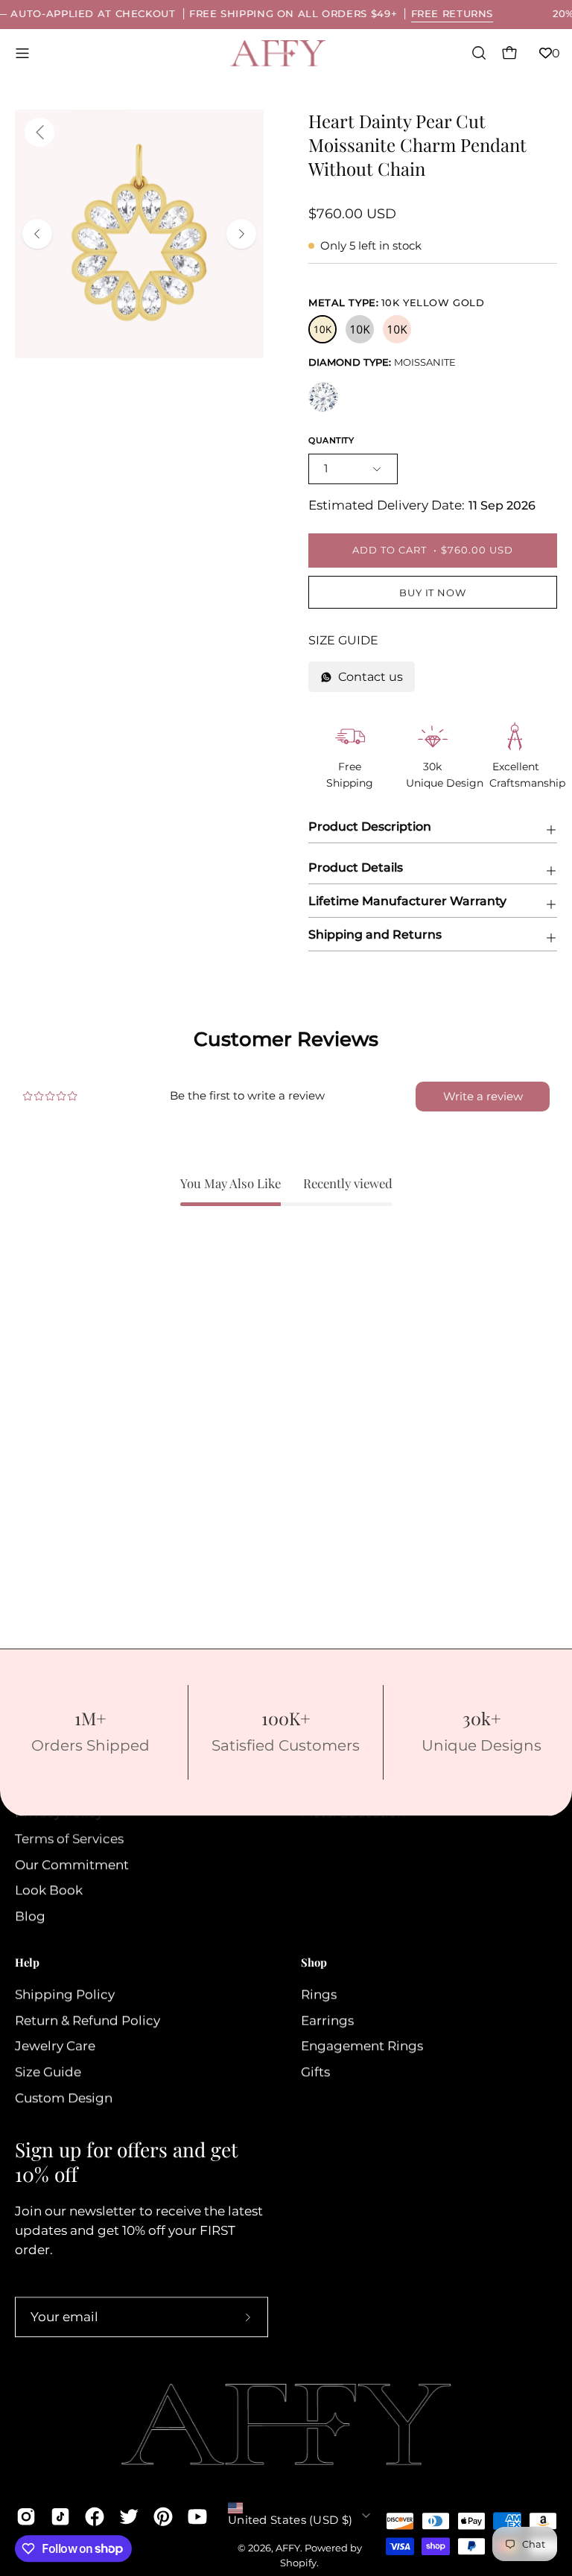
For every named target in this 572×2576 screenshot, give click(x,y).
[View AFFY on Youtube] (197, 2516)
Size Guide (48, 2072)
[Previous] (37, 234)
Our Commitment (72, 1865)
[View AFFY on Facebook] (95, 2516)
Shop (314, 1963)
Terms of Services (69, 1839)
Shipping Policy (65, 1994)
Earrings (327, 2020)
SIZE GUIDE (343, 640)
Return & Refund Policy (88, 2020)
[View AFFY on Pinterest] (163, 2516)
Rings (319, 1994)
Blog (30, 1917)
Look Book (49, 1891)
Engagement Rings (362, 2046)
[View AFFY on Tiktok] (60, 2516)
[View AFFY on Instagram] (26, 2516)
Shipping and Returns (375, 935)
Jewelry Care (55, 2046)
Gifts (315, 2072)
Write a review (483, 1096)
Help (27, 1963)
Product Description (370, 827)
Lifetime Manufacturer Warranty (407, 901)
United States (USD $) (290, 2520)
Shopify (298, 2563)
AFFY (288, 2548)
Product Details (356, 867)
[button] (477, 53)
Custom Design (64, 2098)
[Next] (241, 234)
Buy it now (433, 593)
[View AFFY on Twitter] (129, 2516)
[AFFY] (279, 53)
